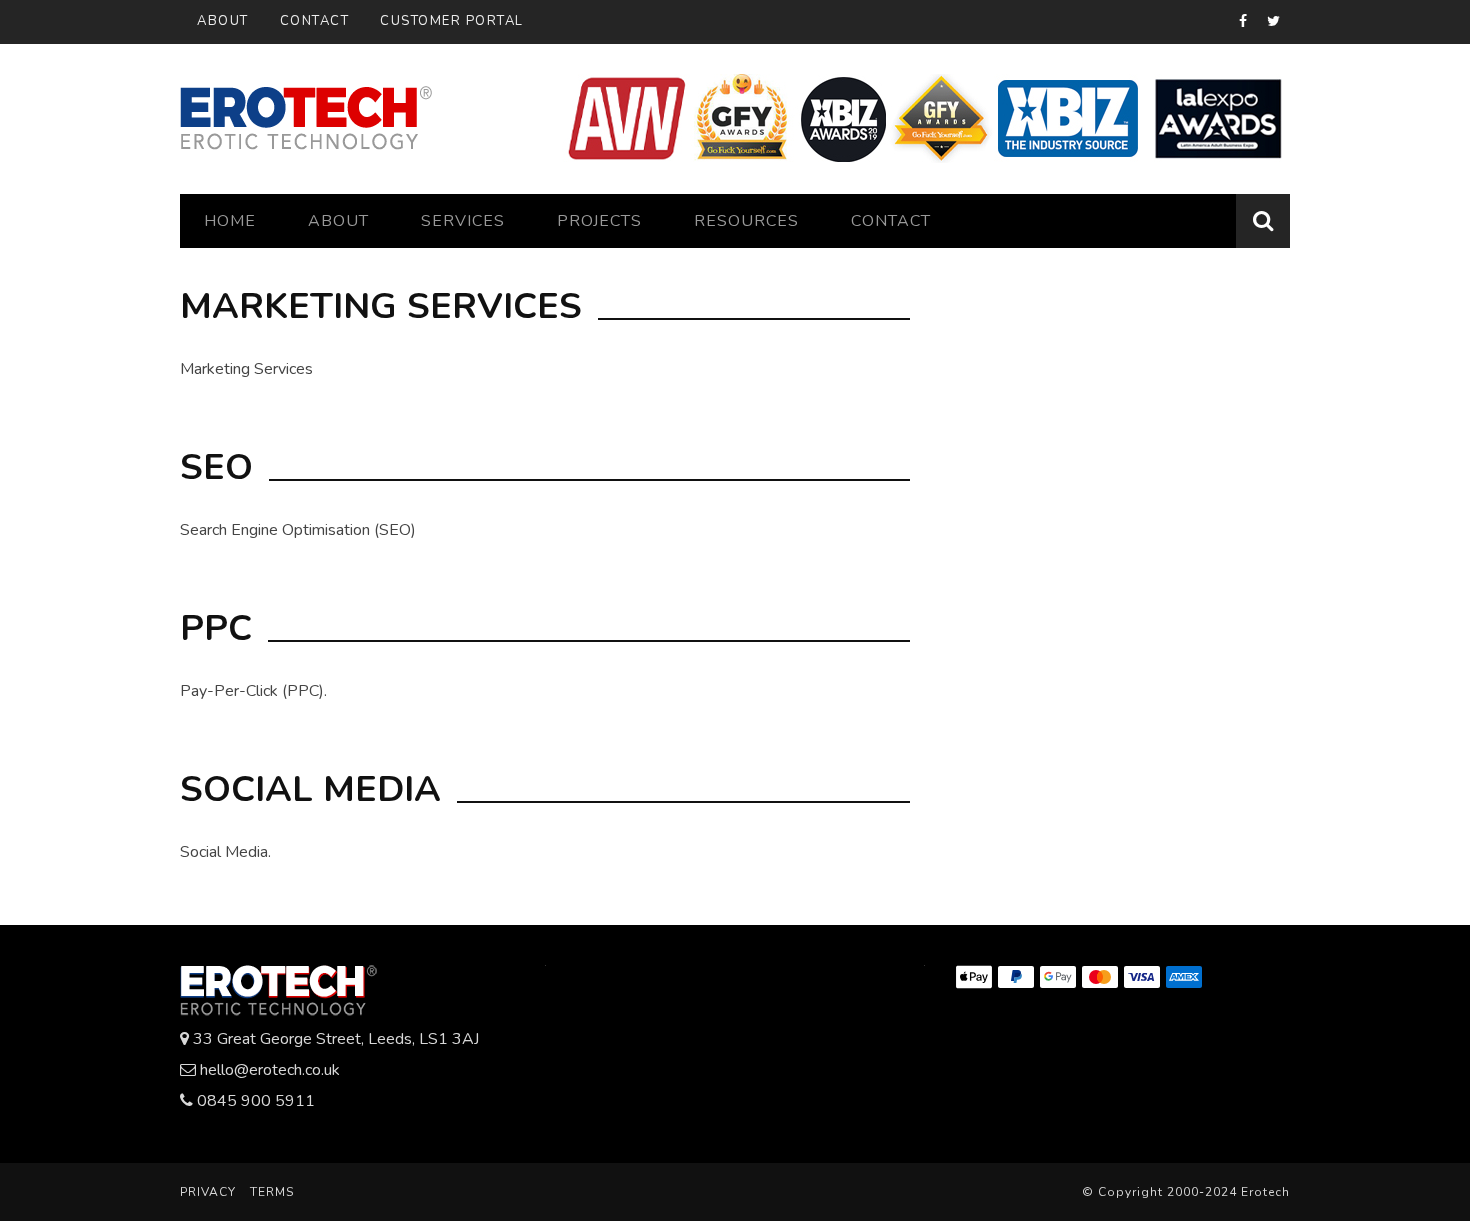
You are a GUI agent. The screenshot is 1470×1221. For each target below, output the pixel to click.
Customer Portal (452, 21)
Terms (272, 1192)
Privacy (208, 1192)
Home (230, 221)
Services (463, 221)
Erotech (1265, 1192)
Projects (599, 221)
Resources (746, 221)
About (223, 21)
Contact (315, 21)
